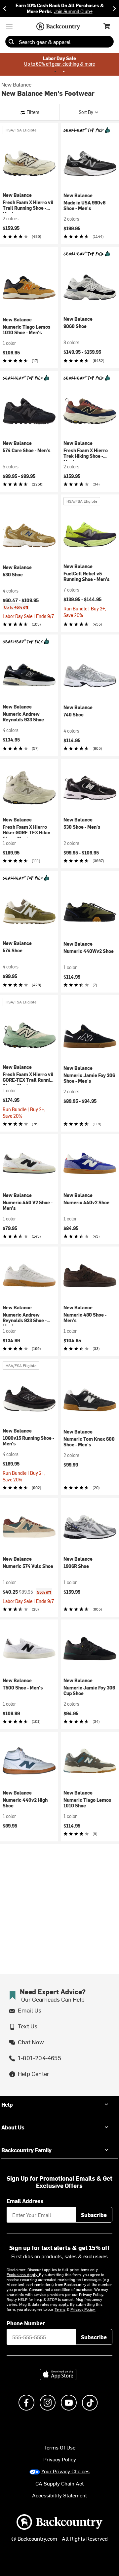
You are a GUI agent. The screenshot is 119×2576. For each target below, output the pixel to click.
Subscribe (94, 2215)
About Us (13, 2127)
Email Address (25, 2201)
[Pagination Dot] (55, 71)
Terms (60, 2309)
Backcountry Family (26, 2150)
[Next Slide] (114, 8)
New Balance (16, 84)
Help (7, 2104)
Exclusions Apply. (23, 2274)
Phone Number (26, 2323)
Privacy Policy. (83, 2309)
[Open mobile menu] (9, 26)
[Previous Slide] (5, 8)
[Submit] (11, 42)
